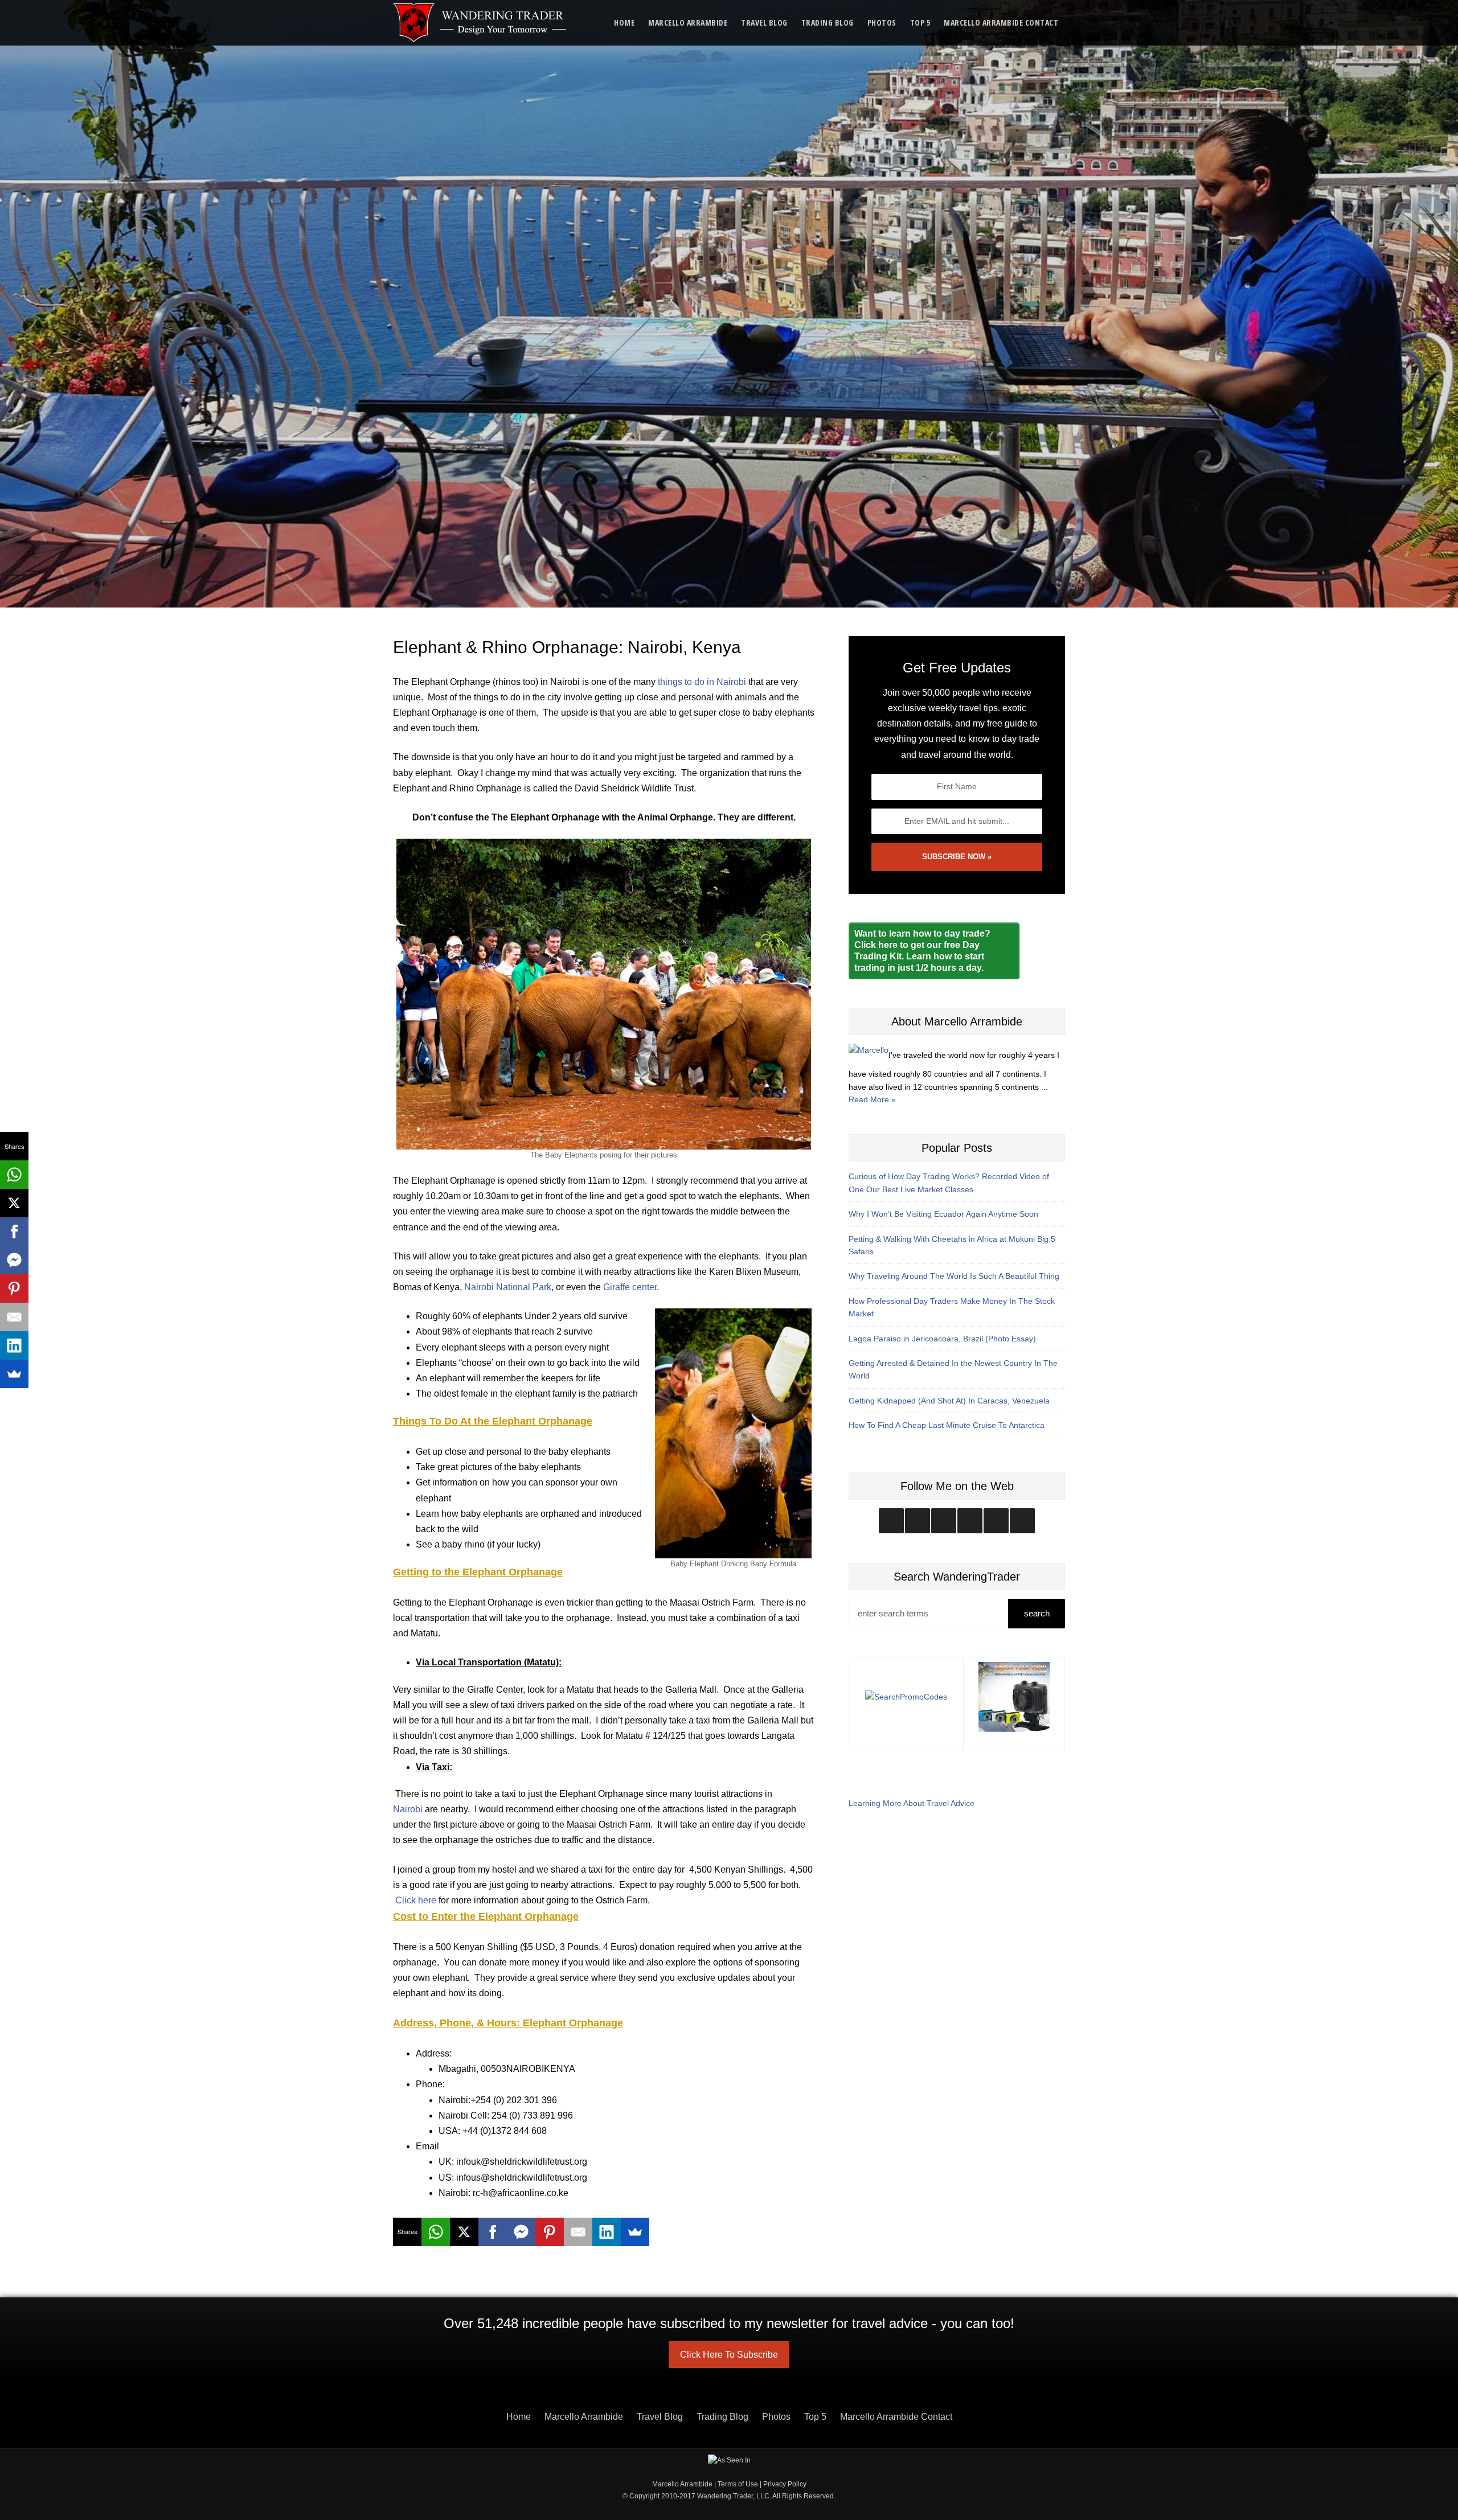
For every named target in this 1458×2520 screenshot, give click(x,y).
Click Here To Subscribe (729, 2355)
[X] (464, 2232)
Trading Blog (828, 22)
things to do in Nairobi (702, 682)
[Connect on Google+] (996, 1521)
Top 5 (920, 22)
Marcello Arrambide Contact (1001, 22)
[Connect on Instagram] (891, 1521)
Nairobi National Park (508, 1287)
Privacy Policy (785, 2484)
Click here (416, 1900)
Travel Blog (764, 22)
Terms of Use (738, 2484)
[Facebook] (493, 2232)
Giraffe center (630, 1287)
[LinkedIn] (607, 2232)
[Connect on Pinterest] (1022, 1521)
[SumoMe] (635, 2232)
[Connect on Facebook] (944, 1521)
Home (624, 22)
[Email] (578, 2232)
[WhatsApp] (436, 2232)
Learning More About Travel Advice (912, 1803)
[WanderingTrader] (480, 23)
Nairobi (408, 1809)
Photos (882, 22)
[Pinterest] (550, 2232)
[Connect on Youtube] (970, 1521)
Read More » (872, 1099)
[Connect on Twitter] (918, 1521)
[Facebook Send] (521, 2232)
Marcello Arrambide (688, 22)
